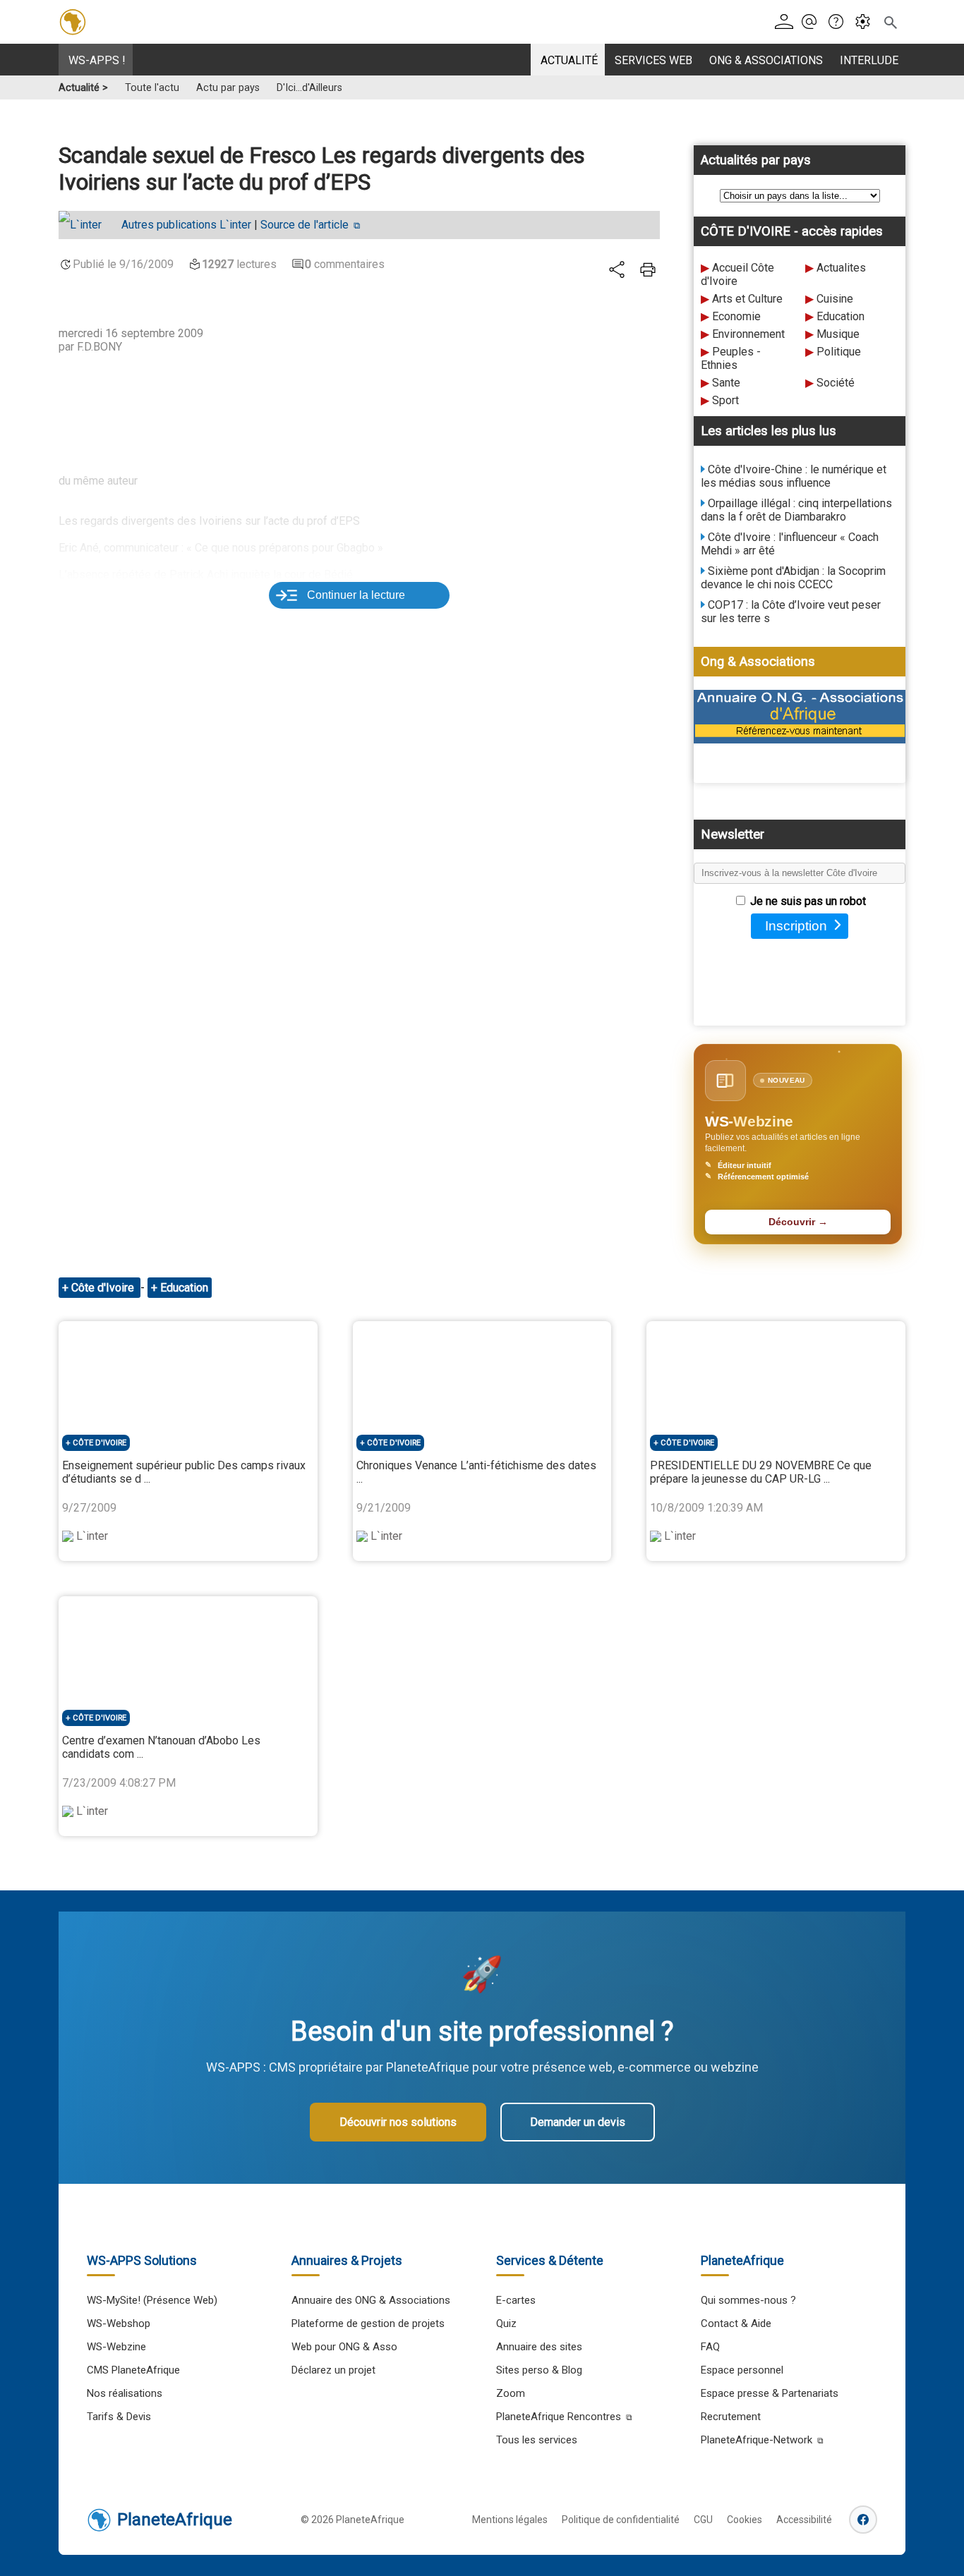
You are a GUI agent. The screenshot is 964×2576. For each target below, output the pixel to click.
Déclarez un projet (333, 2370)
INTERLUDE (869, 60)
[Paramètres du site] (867, 22)
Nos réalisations (125, 2393)
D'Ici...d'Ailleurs (309, 88)
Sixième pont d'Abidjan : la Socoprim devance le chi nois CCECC (793, 578)
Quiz (506, 2323)
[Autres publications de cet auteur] (87, 225)
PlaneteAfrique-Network (757, 2440)
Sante (726, 383)
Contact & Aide (736, 2323)
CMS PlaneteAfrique (133, 2370)
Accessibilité (804, 2520)
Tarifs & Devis (119, 2417)
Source (305, 225)
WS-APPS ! (97, 60)
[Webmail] (813, 22)
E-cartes (516, 2300)
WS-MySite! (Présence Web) (152, 2300)
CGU (703, 2520)
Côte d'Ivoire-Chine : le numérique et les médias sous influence (794, 476)
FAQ (710, 2347)
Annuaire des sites (539, 2347)
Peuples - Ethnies (731, 358)
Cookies (745, 2520)
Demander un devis (578, 2122)
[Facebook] (863, 2520)
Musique (838, 334)
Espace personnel (742, 2370)
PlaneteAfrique (175, 2520)
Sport (725, 400)
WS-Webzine (116, 2347)
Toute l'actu (152, 88)
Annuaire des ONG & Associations (371, 2300)
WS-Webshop (119, 2323)
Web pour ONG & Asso (344, 2347)
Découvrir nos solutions (398, 2122)
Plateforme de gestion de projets (368, 2323)
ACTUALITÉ (569, 60)
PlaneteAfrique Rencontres (559, 2417)
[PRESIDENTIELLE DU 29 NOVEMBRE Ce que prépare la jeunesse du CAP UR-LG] (776, 1373)
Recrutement (731, 2417)
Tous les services (537, 2440)
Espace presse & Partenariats (770, 2393)
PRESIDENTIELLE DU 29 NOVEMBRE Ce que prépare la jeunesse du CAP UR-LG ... (761, 1472)
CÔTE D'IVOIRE (100, 1443)
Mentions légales (510, 2520)
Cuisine (835, 299)
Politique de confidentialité (621, 2520)
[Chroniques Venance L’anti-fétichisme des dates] (482, 1373)
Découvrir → (798, 1222)
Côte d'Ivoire (104, 1288)
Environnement (748, 334)
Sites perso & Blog (539, 2370)
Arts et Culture (747, 299)
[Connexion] (787, 22)
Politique (839, 352)
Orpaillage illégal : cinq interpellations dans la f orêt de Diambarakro (796, 510)
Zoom (511, 2393)
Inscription (796, 926)
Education (841, 316)
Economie (736, 316)
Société (836, 383)
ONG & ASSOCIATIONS (766, 60)
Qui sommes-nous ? (748, 2300)
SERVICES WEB (653, 60)
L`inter (186, 225)
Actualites (841, 268)
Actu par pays (228, 88)
